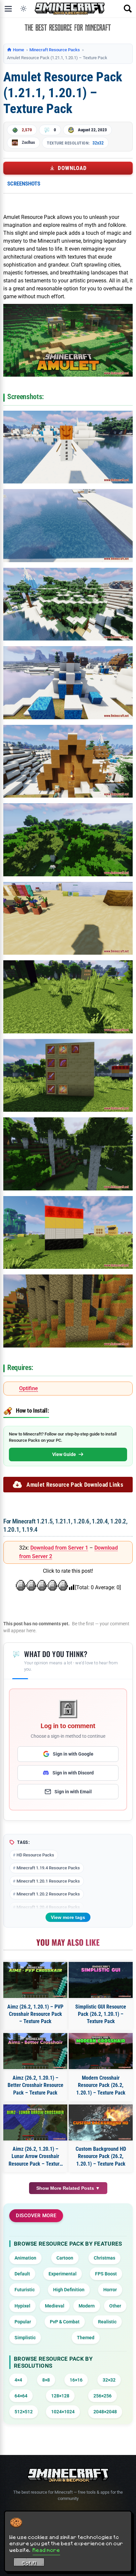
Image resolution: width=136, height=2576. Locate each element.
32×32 (109, 2380)
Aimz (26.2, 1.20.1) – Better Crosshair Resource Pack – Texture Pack (35, 2085)
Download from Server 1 (59, 1548)
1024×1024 (63, 2412)
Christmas (104, 2258)
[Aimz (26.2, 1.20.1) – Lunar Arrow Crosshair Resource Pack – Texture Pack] (35, 2122)
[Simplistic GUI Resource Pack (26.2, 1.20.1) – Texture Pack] (101, 1980)
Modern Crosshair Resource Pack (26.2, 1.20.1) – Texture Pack (101, 2085)
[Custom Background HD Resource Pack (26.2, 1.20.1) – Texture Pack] (101, 2122)
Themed (86, 2338)
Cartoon (65, 2258)
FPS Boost (106, 2274)
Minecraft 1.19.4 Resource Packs (48, 1868)
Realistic (107, 2322)
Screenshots (24, 184)
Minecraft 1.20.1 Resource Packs (48, 1881)
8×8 (46, 2380)
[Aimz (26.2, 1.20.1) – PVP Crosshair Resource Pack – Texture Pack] (35, 1980)
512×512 (24, 2412)
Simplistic (25, 2338)
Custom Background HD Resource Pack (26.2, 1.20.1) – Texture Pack (101, 2156)
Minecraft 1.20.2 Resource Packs (48, 1894)
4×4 (18, 2380)
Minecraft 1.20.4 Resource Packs (48, 1907)
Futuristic (25, 2290)
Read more (46, 2550)
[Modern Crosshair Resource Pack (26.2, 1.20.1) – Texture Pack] (101, 2051)
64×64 (21, 2396)
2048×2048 (105, 2412)
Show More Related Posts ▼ (68, 2188)
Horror (110, 2290)
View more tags (68, 1917)
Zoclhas (28, 142)
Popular (23, 2322)
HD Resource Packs (35, 1855)
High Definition (69, 2290)
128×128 (60, 2396)
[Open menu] (8, 9)
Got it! (29, 2563)
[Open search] (128, 9)
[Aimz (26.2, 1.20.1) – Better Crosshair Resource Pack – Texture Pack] (35, 2051)
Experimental (63, 2274)
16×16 (76, 2380)
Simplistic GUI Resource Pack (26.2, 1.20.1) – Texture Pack (101, 2014)
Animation (25, 2258)
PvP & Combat (65, 2322)
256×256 (102, 2396)
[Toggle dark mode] (23, 9)
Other (115, 2306)
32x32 (98, 143)
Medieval (55, 2306)
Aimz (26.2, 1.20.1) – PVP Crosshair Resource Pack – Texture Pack (35, 2014)
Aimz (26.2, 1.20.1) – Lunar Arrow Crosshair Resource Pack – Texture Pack (35, 2157)
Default (22, 2274)
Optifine (29, 1388)
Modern (87, 2306)
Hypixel (22, 2306)
